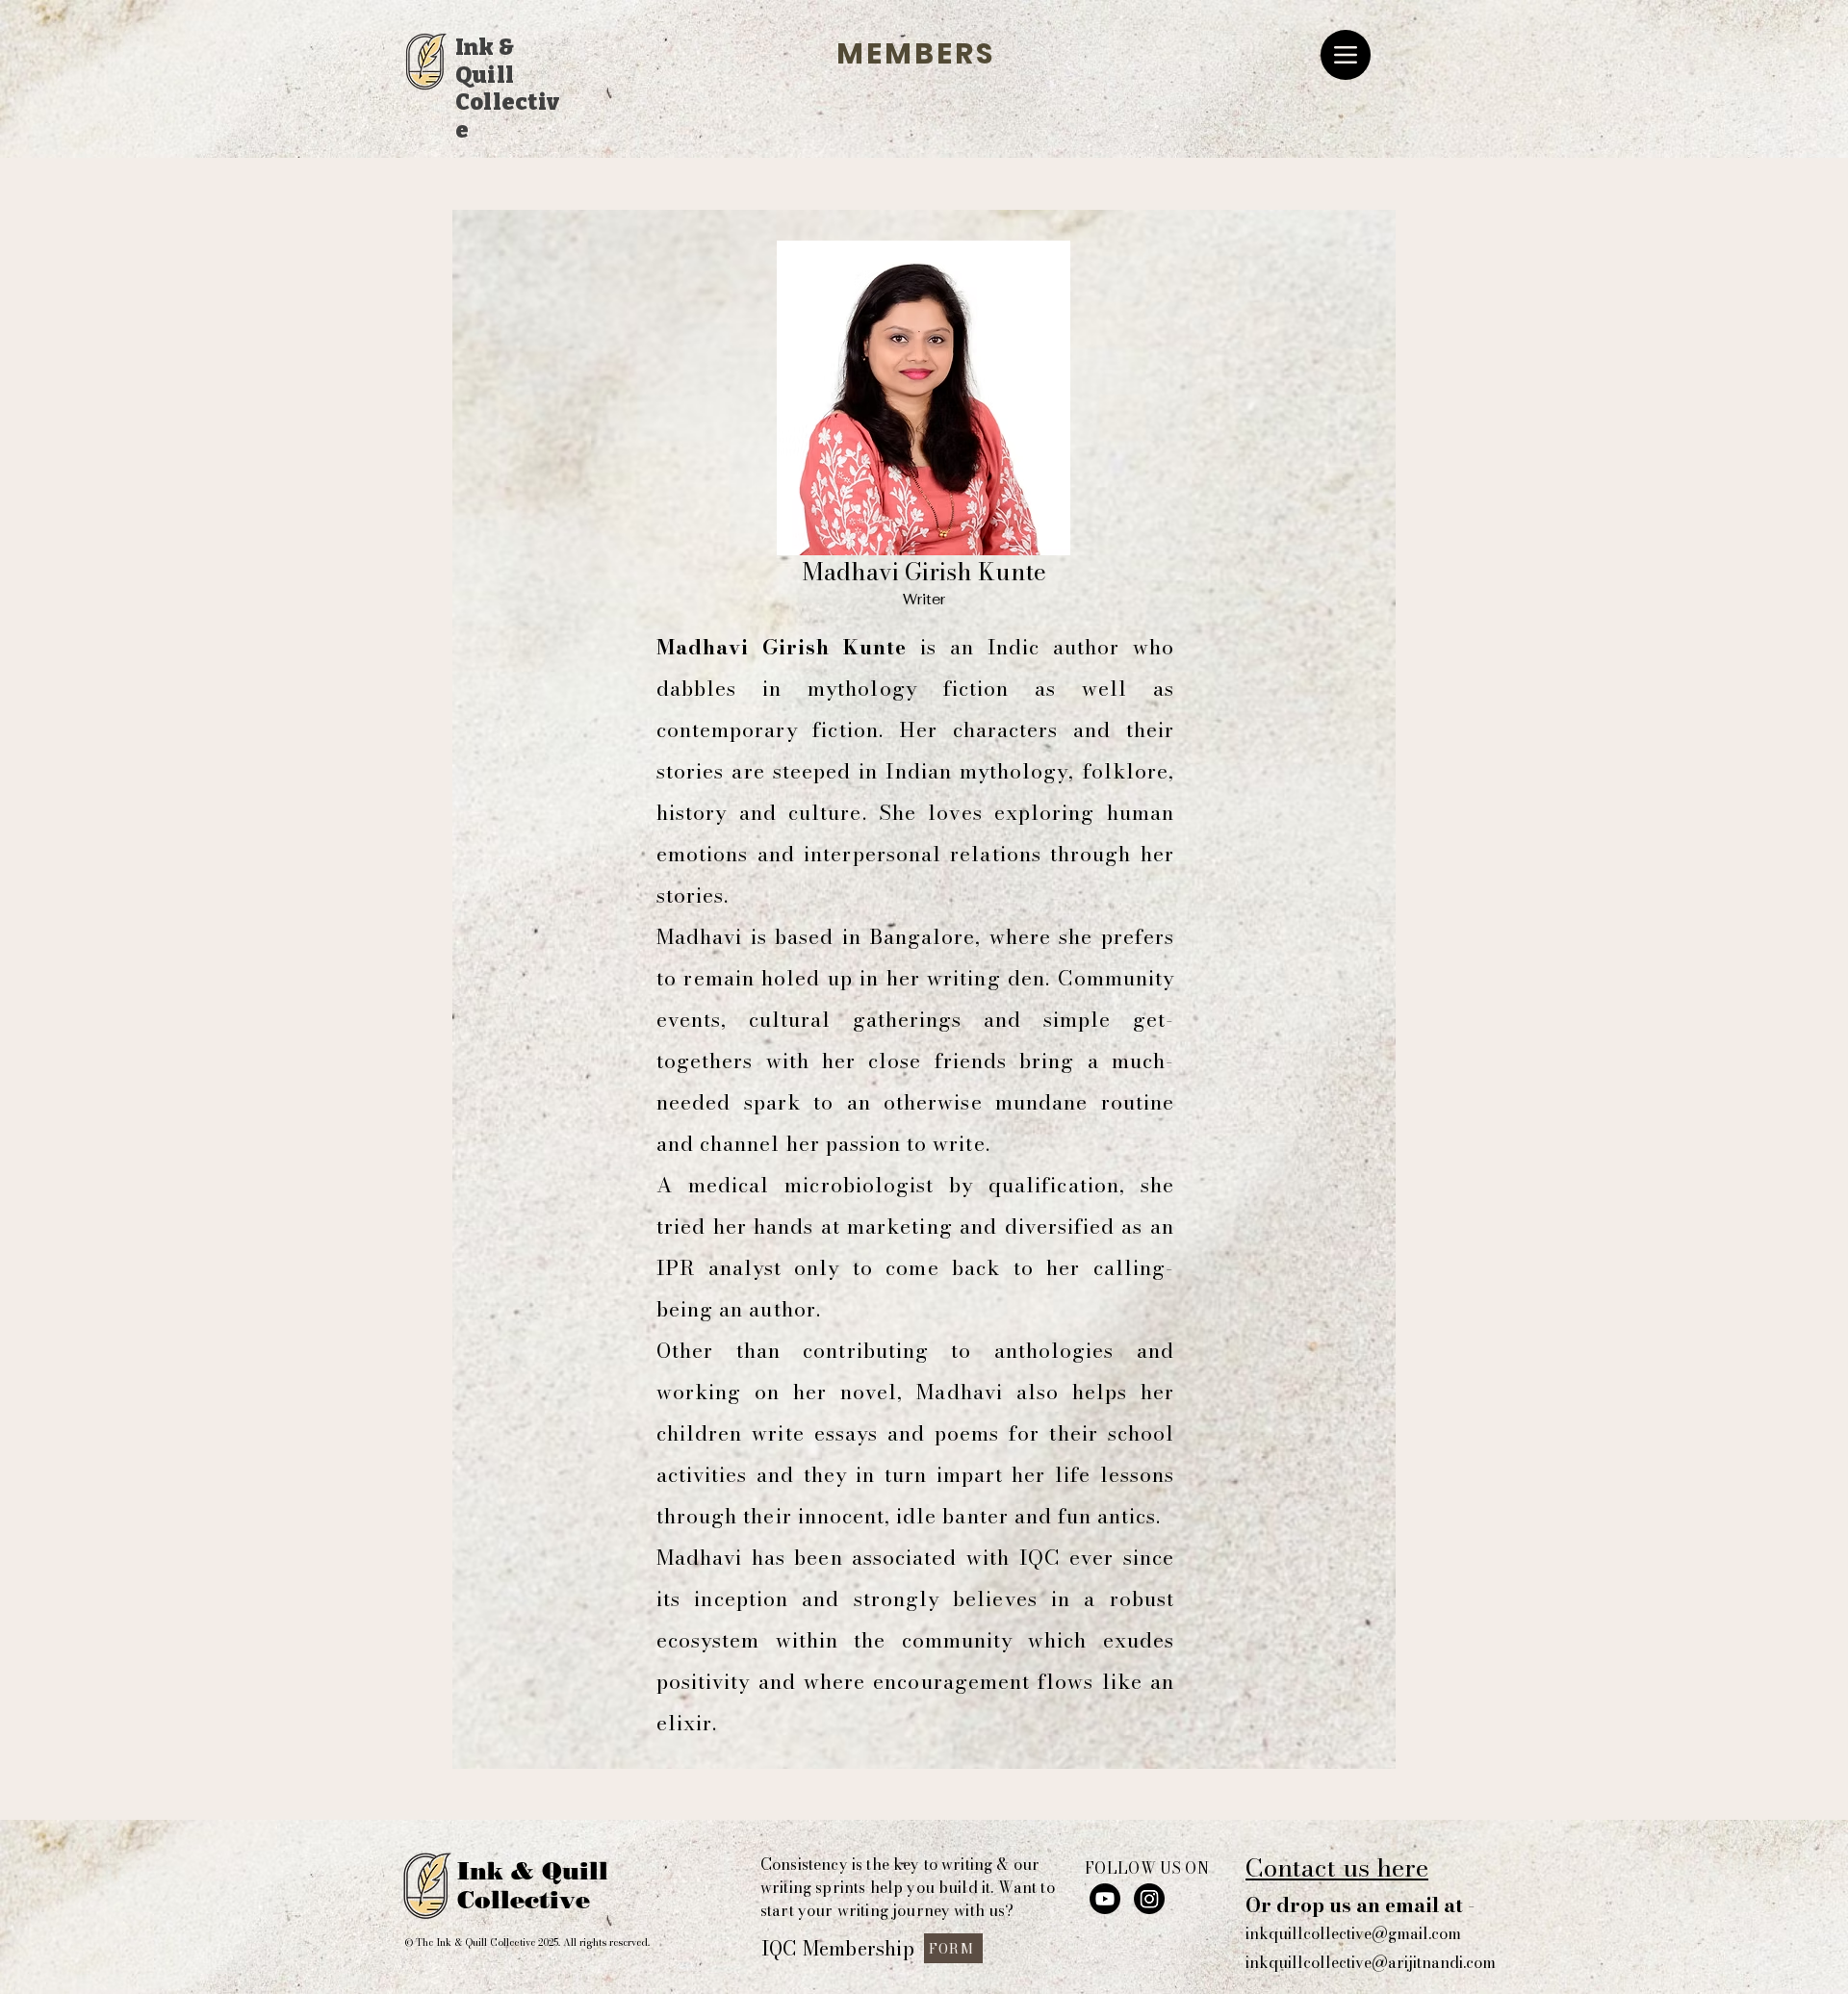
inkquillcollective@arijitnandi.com (1371, 1962)
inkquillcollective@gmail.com (1353, 1933)
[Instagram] (1149, 1899)
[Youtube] (1105, 1899)
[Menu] (1346, 55)
